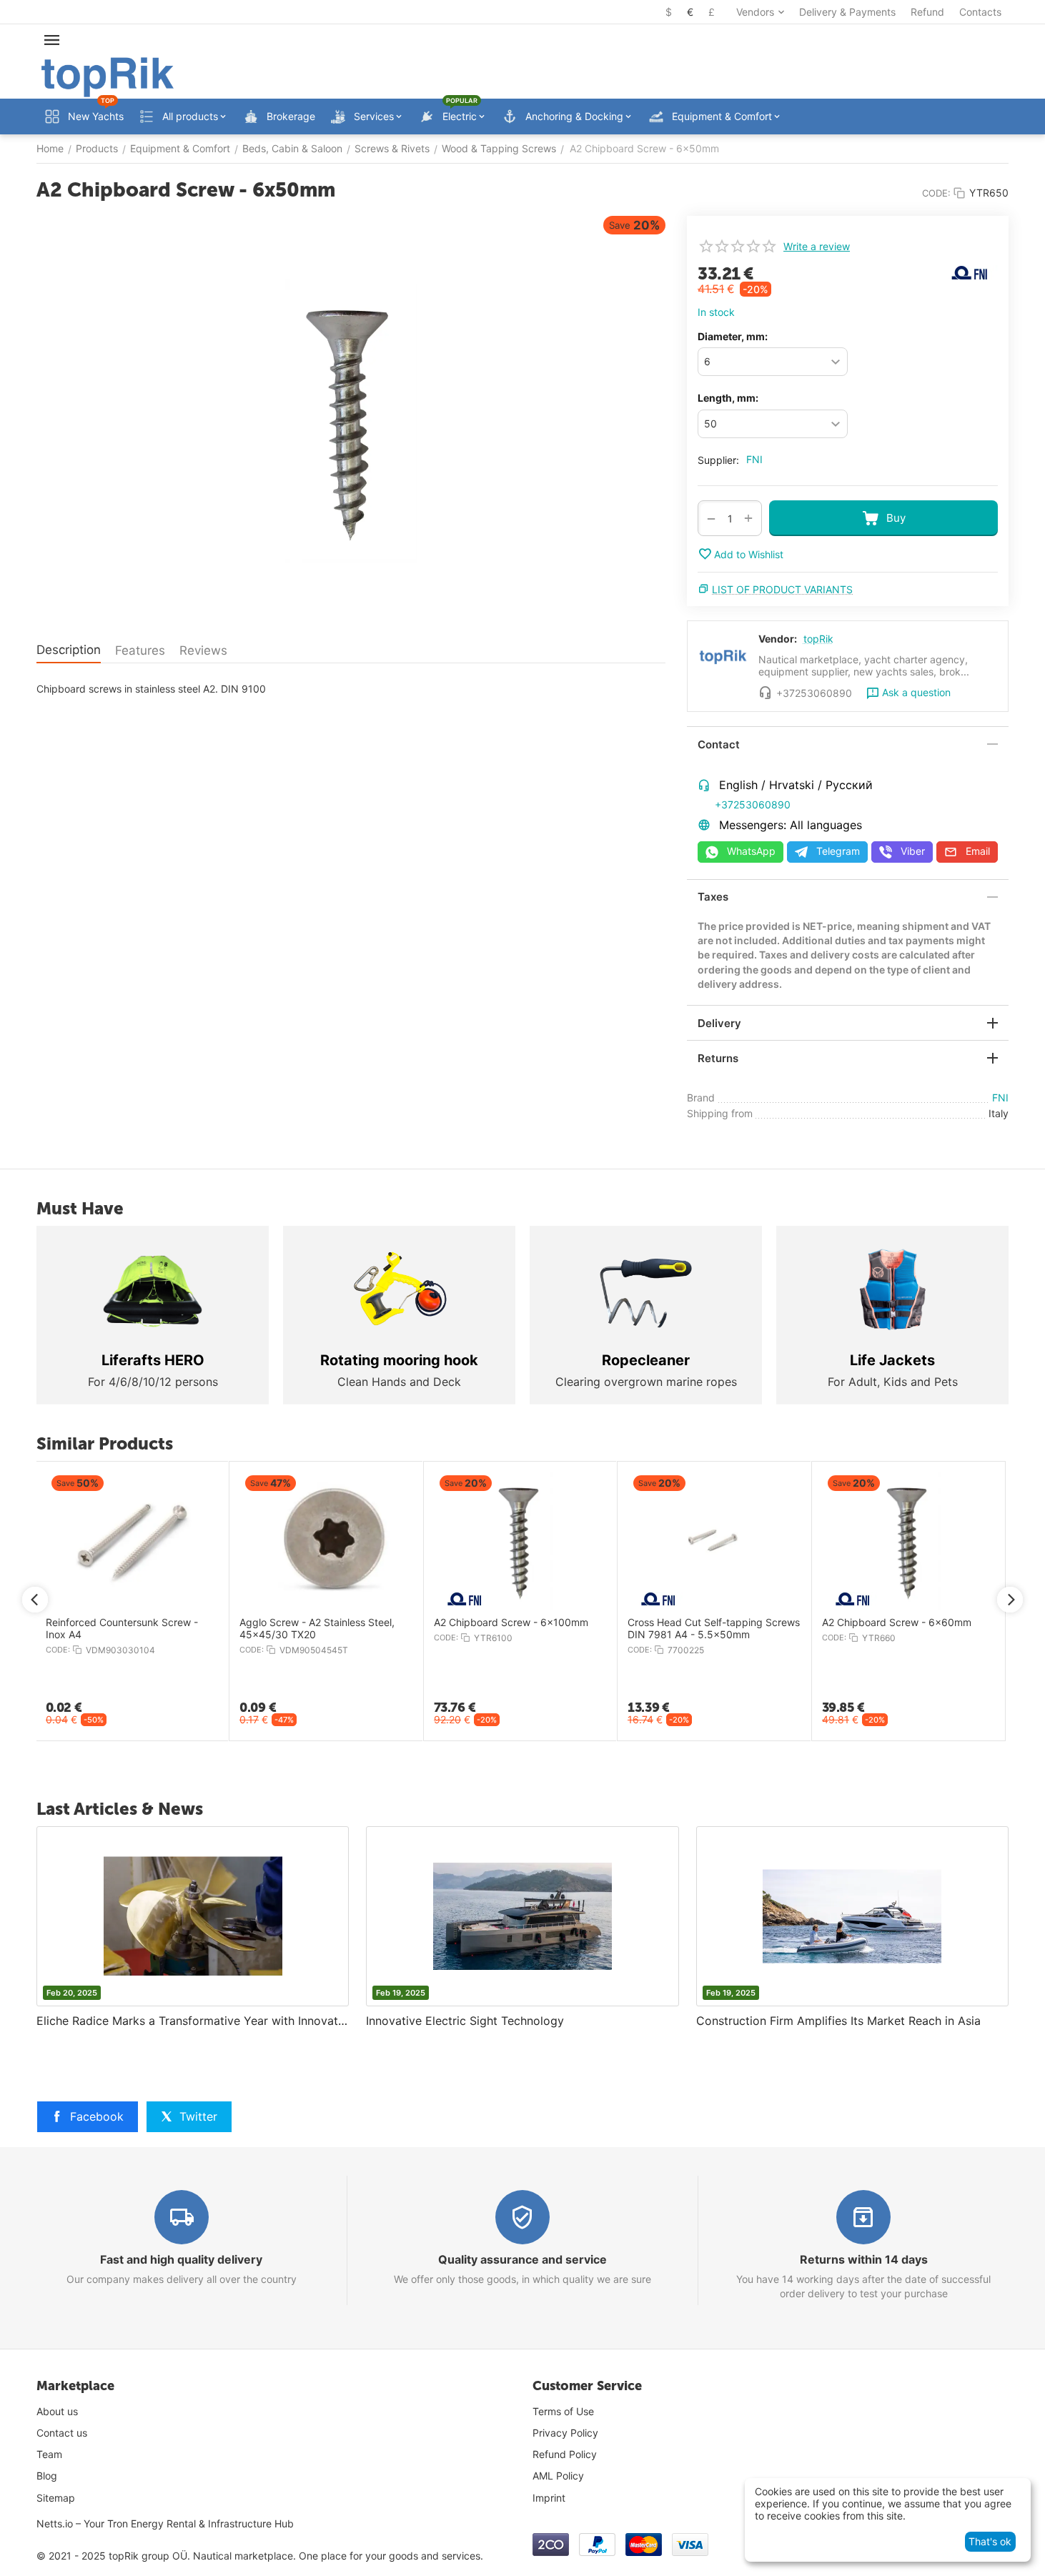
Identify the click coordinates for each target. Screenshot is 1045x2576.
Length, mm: (728, 398)
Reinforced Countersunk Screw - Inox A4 (807, 1629)
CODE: (936, 193)
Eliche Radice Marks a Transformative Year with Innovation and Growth (193, 2021)
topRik (818, 639)
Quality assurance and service (522, 2259)
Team (49, 2454)
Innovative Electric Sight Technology (465, 2021)
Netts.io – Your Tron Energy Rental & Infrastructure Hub (165, 2523)
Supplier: (718, 460)
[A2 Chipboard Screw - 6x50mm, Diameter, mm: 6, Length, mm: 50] (351, 420)
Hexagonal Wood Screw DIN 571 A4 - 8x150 (233, 1629)
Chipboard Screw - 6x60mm (605, 1623)
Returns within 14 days (864, 2259)
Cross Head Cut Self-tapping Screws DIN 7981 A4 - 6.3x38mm (429, 1629)
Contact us (62, 2433)
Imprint (549, 2498)
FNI (754, 459)
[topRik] (108, 76)
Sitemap (56, 2498)
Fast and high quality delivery (181, 2259)
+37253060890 (753, 804)
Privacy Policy (565, 2433)
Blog (47, 2476)
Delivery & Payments (847, 12)
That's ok (990, 2541)
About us (57, 2411)
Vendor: (778, 639)
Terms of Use (563, 2411)
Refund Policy (565, 2454)
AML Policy (558, 2476)
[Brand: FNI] (969, 271)
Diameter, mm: (733, 336)
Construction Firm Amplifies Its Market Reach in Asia (838, 2021)
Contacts (980, 12)
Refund (927, 12)
